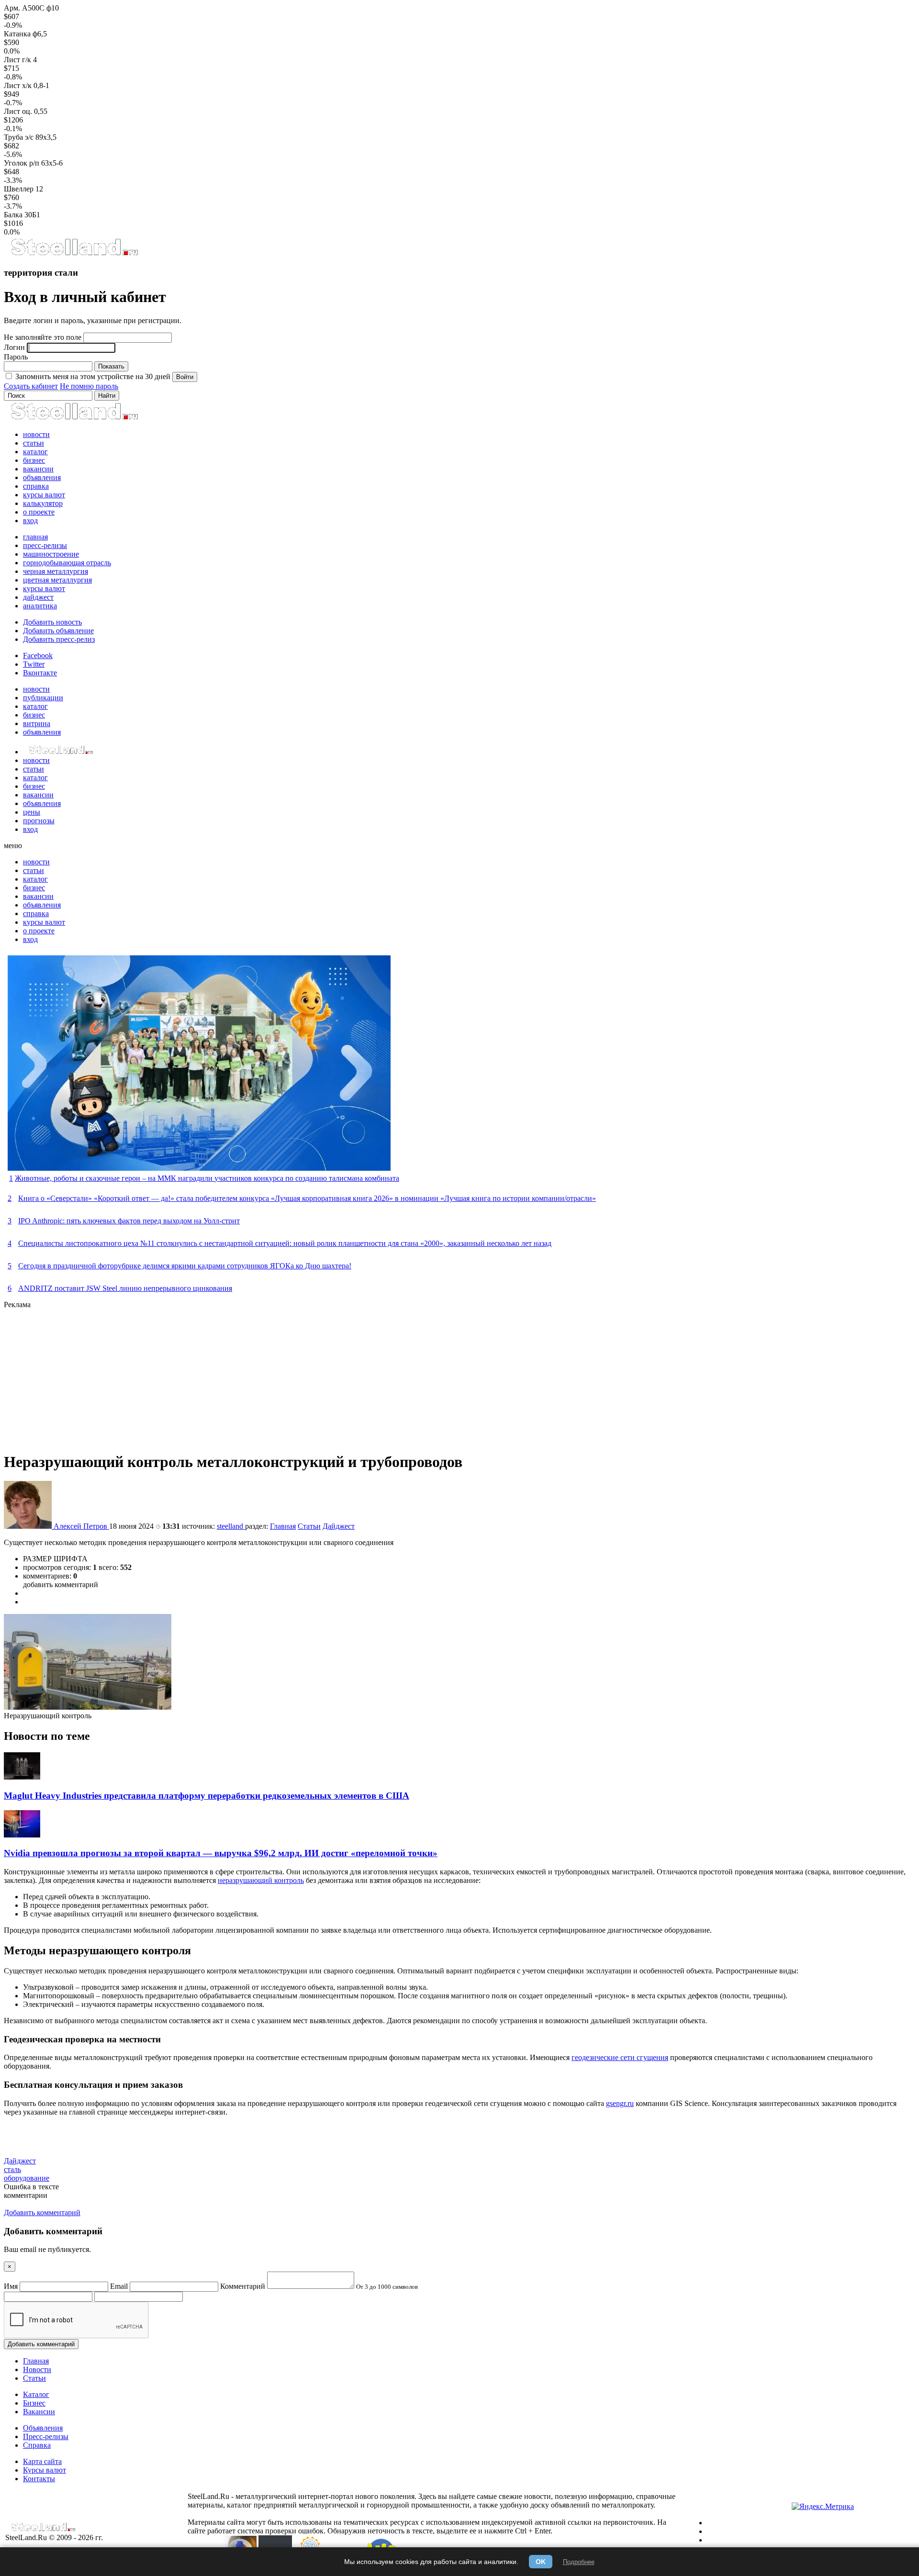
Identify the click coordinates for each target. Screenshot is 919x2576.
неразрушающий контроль (261, 1880)
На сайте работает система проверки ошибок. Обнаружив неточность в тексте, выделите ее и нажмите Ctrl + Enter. (427, 2526)
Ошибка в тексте (31, 2187)
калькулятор (43, 503)
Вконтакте (40, 673)
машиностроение (51, 554)
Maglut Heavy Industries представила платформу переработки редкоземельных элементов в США (207, 1796)
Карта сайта (42, 2461)
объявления (42, 477)
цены (32, 812)
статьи (34, 443)
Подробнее (579, 2562)
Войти (185, 377)
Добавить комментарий (41, 2344)
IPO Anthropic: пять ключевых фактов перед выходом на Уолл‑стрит (129, 1221)
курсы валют (44, 495)
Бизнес (34, 2403)
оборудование (27, 2178)
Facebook (38, 655)
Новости (37, 2369)
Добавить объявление (58, 631)
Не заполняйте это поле (43, 337)
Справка (37, 2445)
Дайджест (339, 1526)
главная (35, 537)
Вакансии (39, 2412)
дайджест (38, 597)
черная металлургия (56, 571)
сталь (12, 2169)
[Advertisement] (291, 1376)
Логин (14, 347)
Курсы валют (45, 2470)
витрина (37, 723)
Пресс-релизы (46, 2436)
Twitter (34, 664)
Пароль (16, 357)
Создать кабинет (31, 386)
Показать (111, 366)
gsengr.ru (620, 2103)
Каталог (36, 2394)
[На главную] (74, 254)
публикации (43, 698)
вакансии (38, 469)
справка (36, 486)
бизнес (34, 460)
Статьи (309, 1526)
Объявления (43, 2428)
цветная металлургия (57, 580)
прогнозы (39, 821)
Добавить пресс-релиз (59, 639)
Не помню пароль (89, 386)
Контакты (39, 2479)
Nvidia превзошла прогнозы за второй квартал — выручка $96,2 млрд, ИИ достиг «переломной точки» (221, 1853)
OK (541, 2562)
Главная (283, 1526)
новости (36, 434)
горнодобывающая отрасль (67, 563)
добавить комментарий (61, 1585)
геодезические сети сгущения (620, 2057)
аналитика (40, 606)
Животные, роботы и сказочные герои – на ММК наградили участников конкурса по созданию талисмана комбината (207, 1178)
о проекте (39, 512)
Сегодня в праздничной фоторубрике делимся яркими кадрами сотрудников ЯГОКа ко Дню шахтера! (185, 1266)
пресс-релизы (45, 545)
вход (30, 521)
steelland (231, 1526)
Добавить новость (52, 622)
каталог (35, 452)
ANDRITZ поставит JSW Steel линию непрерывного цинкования (125, 1288)
